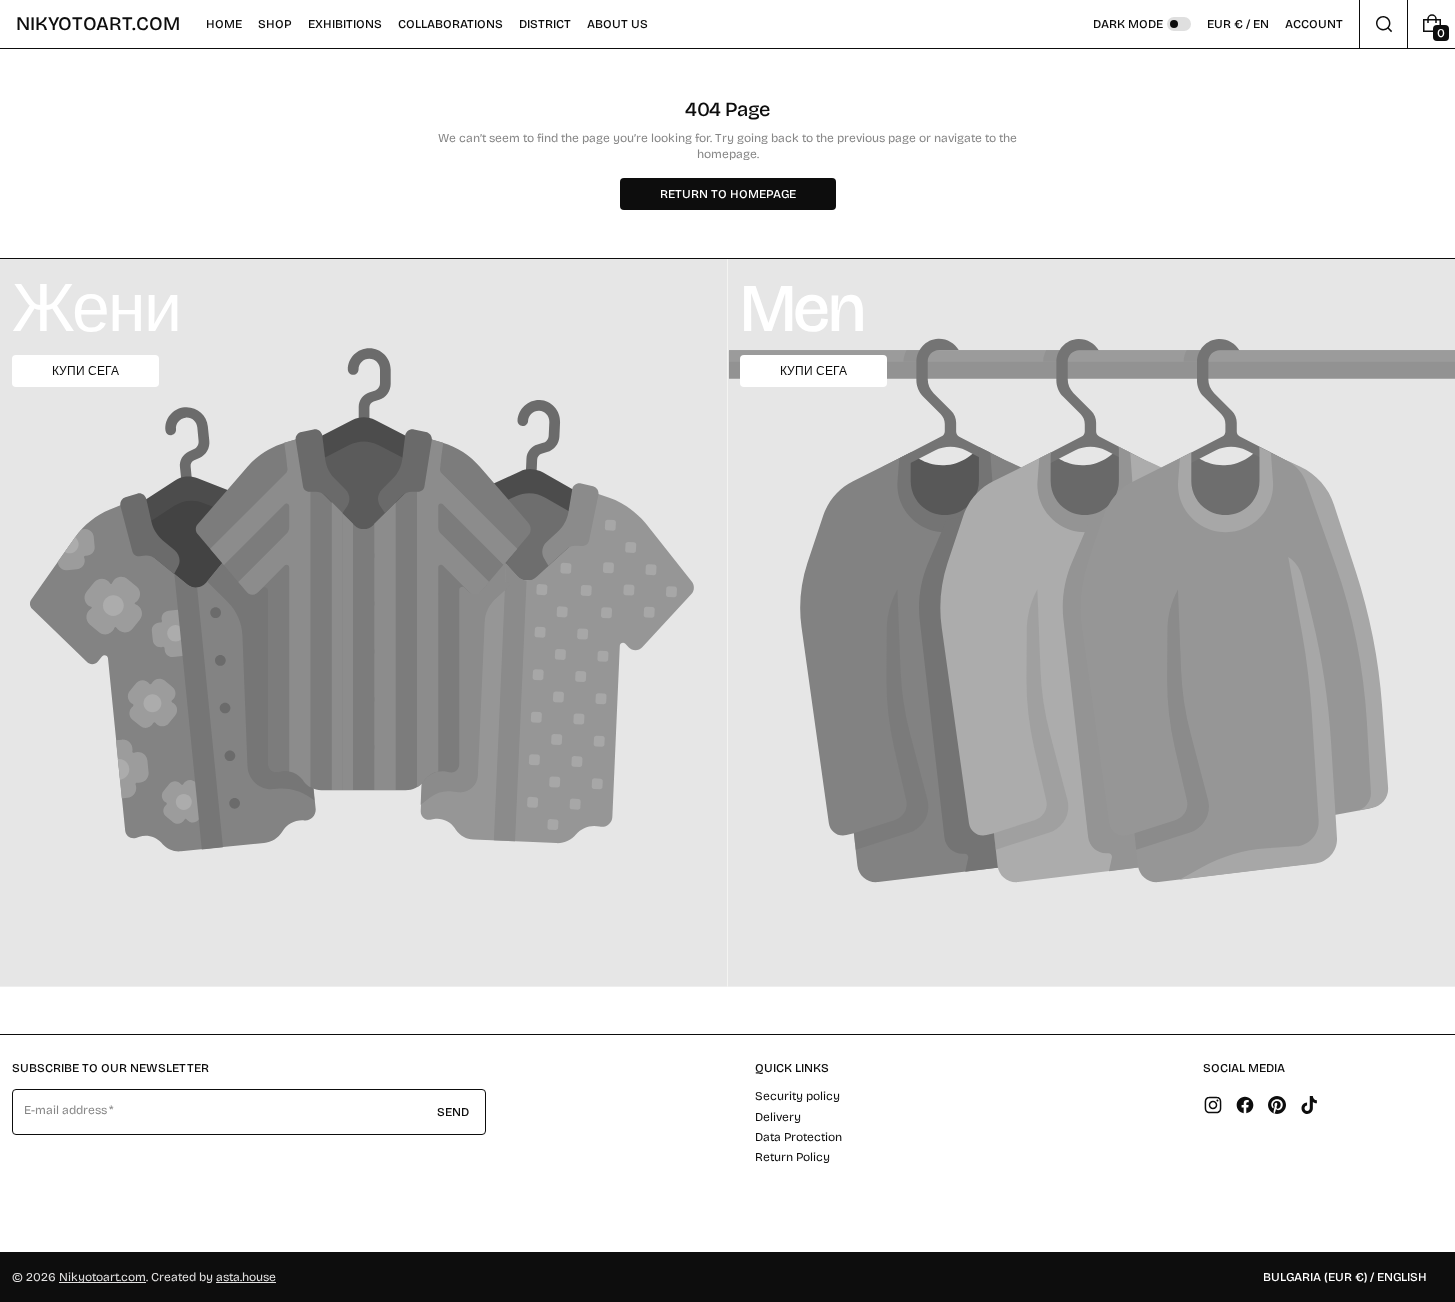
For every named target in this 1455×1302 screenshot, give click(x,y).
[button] (275, 24)
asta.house (246, 1277)
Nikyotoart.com (102, 1277)
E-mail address (66, 1110)
